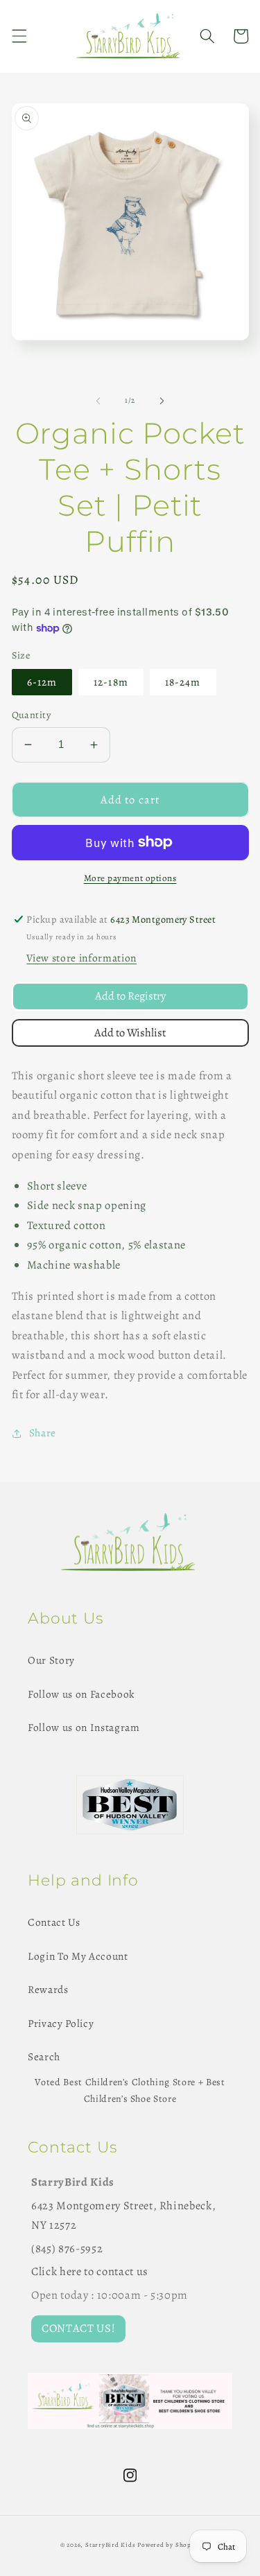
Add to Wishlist (130, 1033)
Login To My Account (78, 1956)
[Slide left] (98, 401)
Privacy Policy (61, 2023)
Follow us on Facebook (81, 1694)
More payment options (130, 878)
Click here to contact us (90, 2271)
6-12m (42, 682)
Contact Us (54, 1922)
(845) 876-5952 (67, 2248)
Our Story (51, 1660)
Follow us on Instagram (84, 1727)
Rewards (48, 1989)
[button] (19, 36)
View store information (81, 958)
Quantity (32, 715)
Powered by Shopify (168, 2545)
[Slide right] (162, 401)
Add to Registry (130, 996)
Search (44, 2056)
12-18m (111, 682)
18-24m (183, 682)
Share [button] (43, 1433)
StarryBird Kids (111, 2545)
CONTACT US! (78, 2328)
